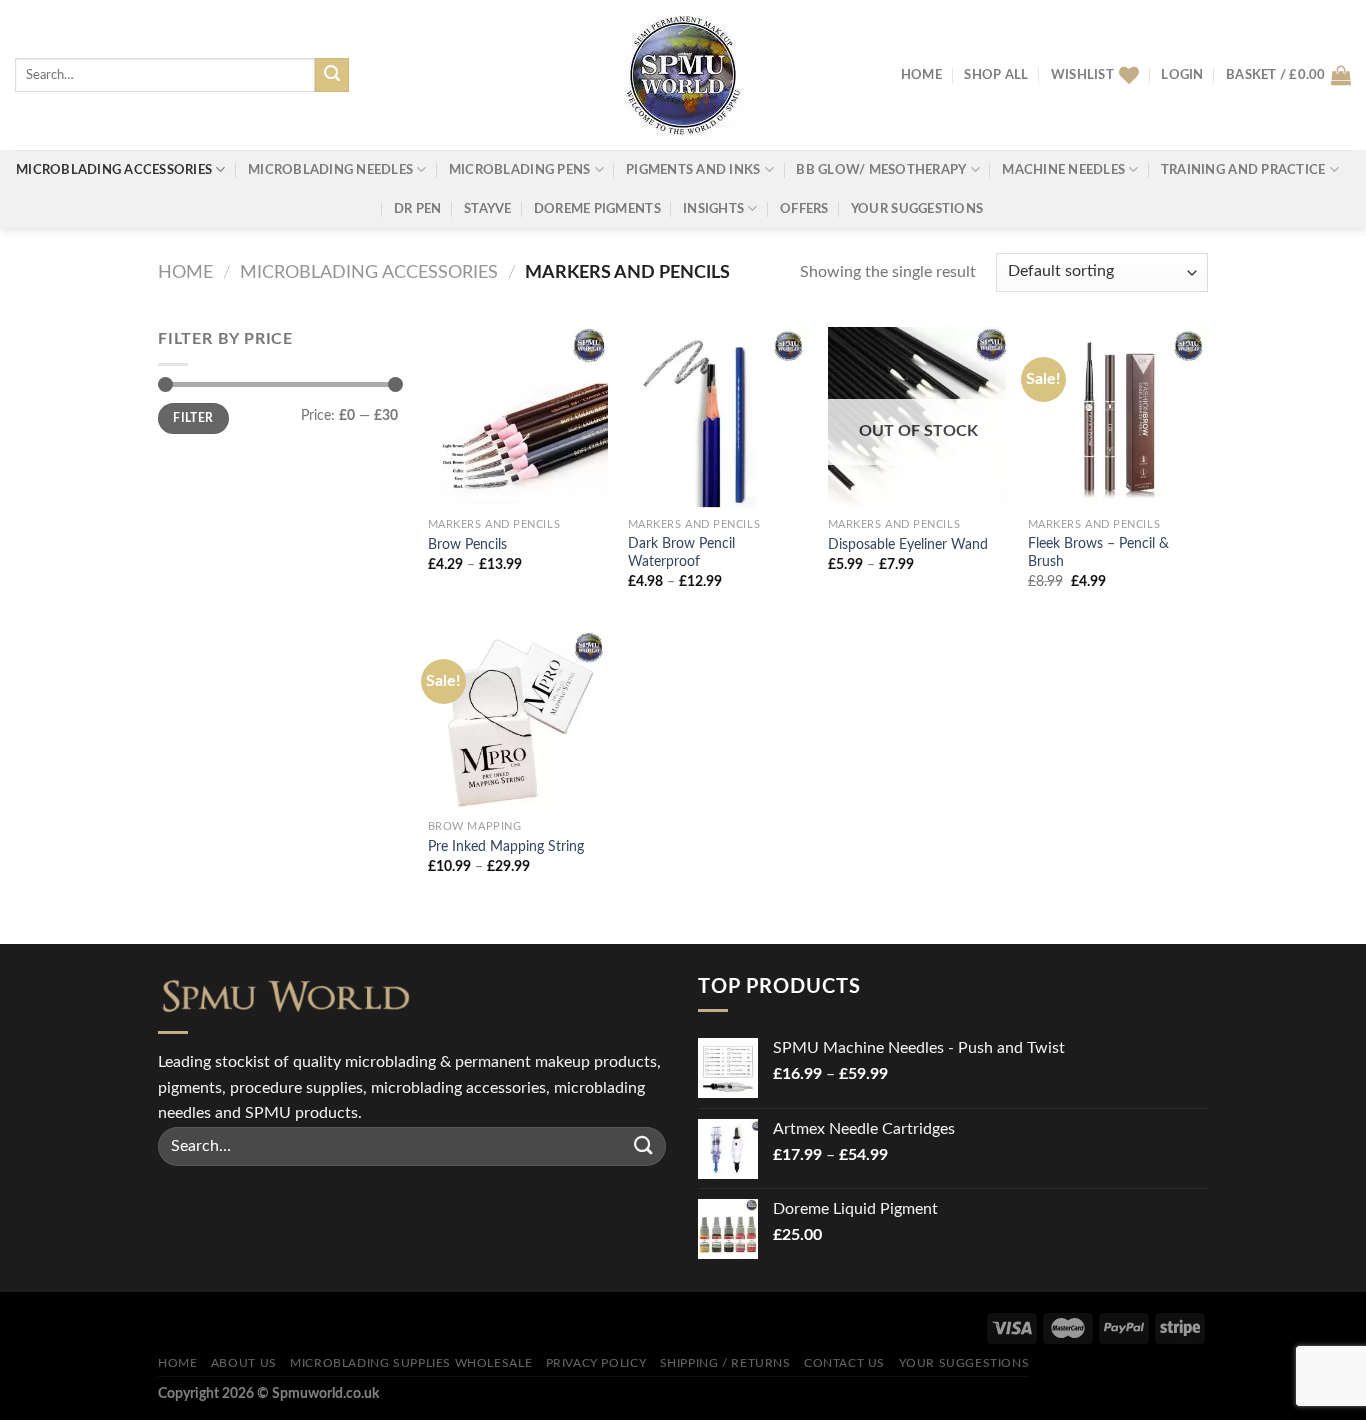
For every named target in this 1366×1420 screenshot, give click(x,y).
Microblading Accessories (114, 170)
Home (921, 75)
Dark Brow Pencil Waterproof (681, 553)
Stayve (488, 209)
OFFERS (804, 209)
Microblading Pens (519, 170)
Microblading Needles (330, 170)
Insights (713, 209)
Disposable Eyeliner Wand (908, 544)
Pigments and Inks (693, 170)
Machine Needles (1063, 170)
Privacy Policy (596, 1363)
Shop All (996, 75)
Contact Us (844, 1363)
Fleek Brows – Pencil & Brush (1098, 553)
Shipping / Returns (725, 1363)
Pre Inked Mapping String (506, 846)
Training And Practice (1243, 170)
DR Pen (418, 209)
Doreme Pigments (597, 209)
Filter (193, 418)
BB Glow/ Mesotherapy (881, 170)
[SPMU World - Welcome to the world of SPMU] (683, 75)
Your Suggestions (917, 209)
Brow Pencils (467, 544)
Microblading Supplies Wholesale (411, 1363)
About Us (244, 1363)
